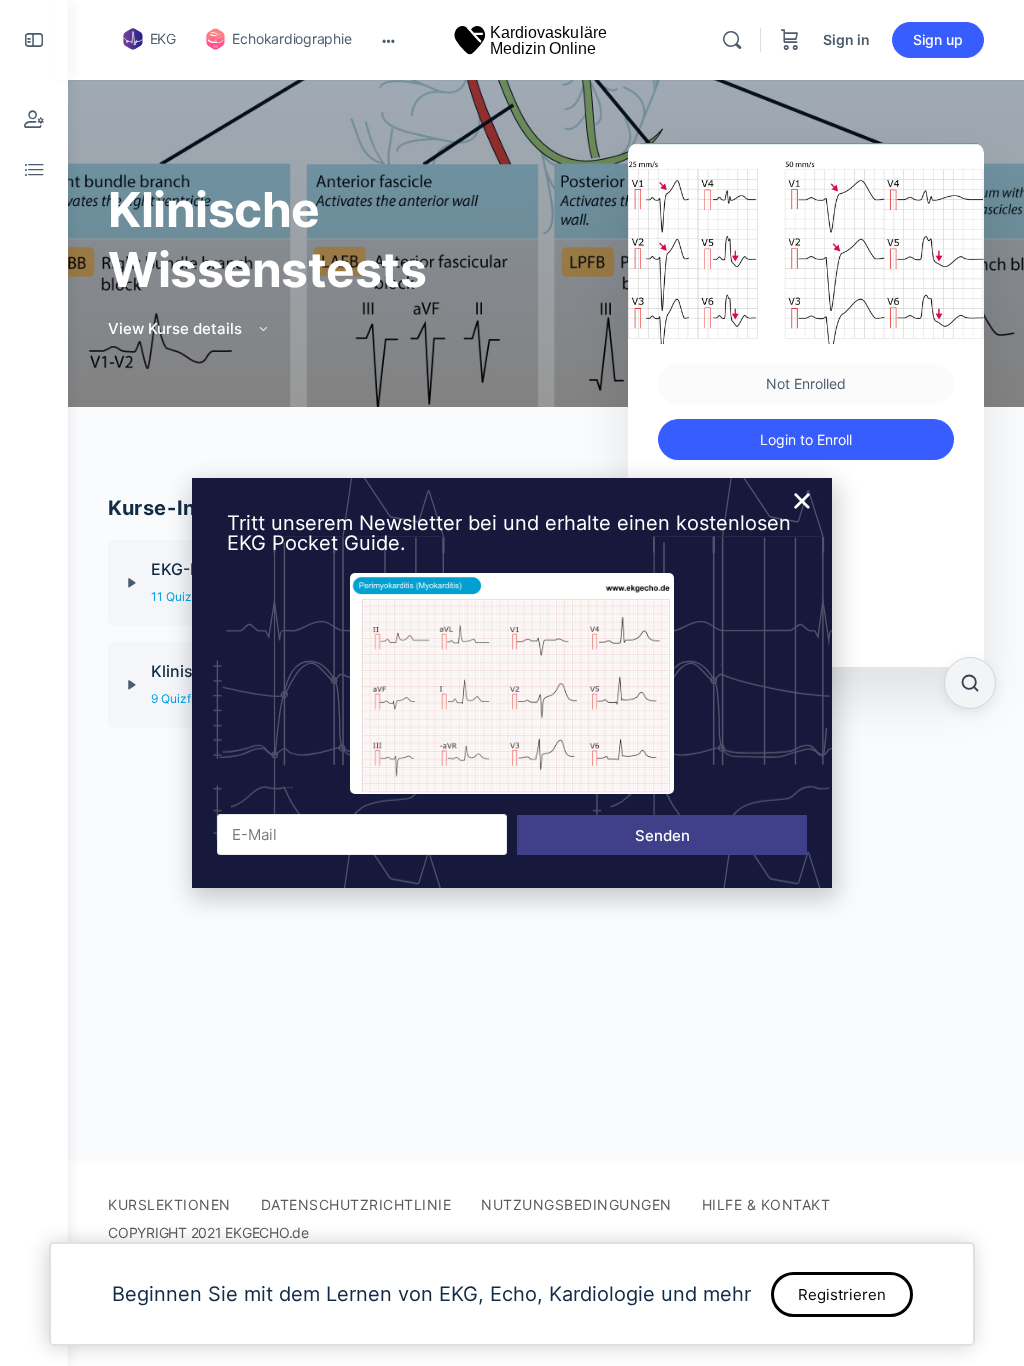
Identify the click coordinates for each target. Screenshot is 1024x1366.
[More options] (388, 40)
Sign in (846, 39)
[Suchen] (970, 683)
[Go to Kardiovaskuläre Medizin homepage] (531, 38)
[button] (802, 501)
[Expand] (132, 583)
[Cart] (790, 40)
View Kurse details (177, 328)
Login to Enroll (806, 439)
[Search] (732, 40)
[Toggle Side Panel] (34, 40)
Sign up (938, 39)
